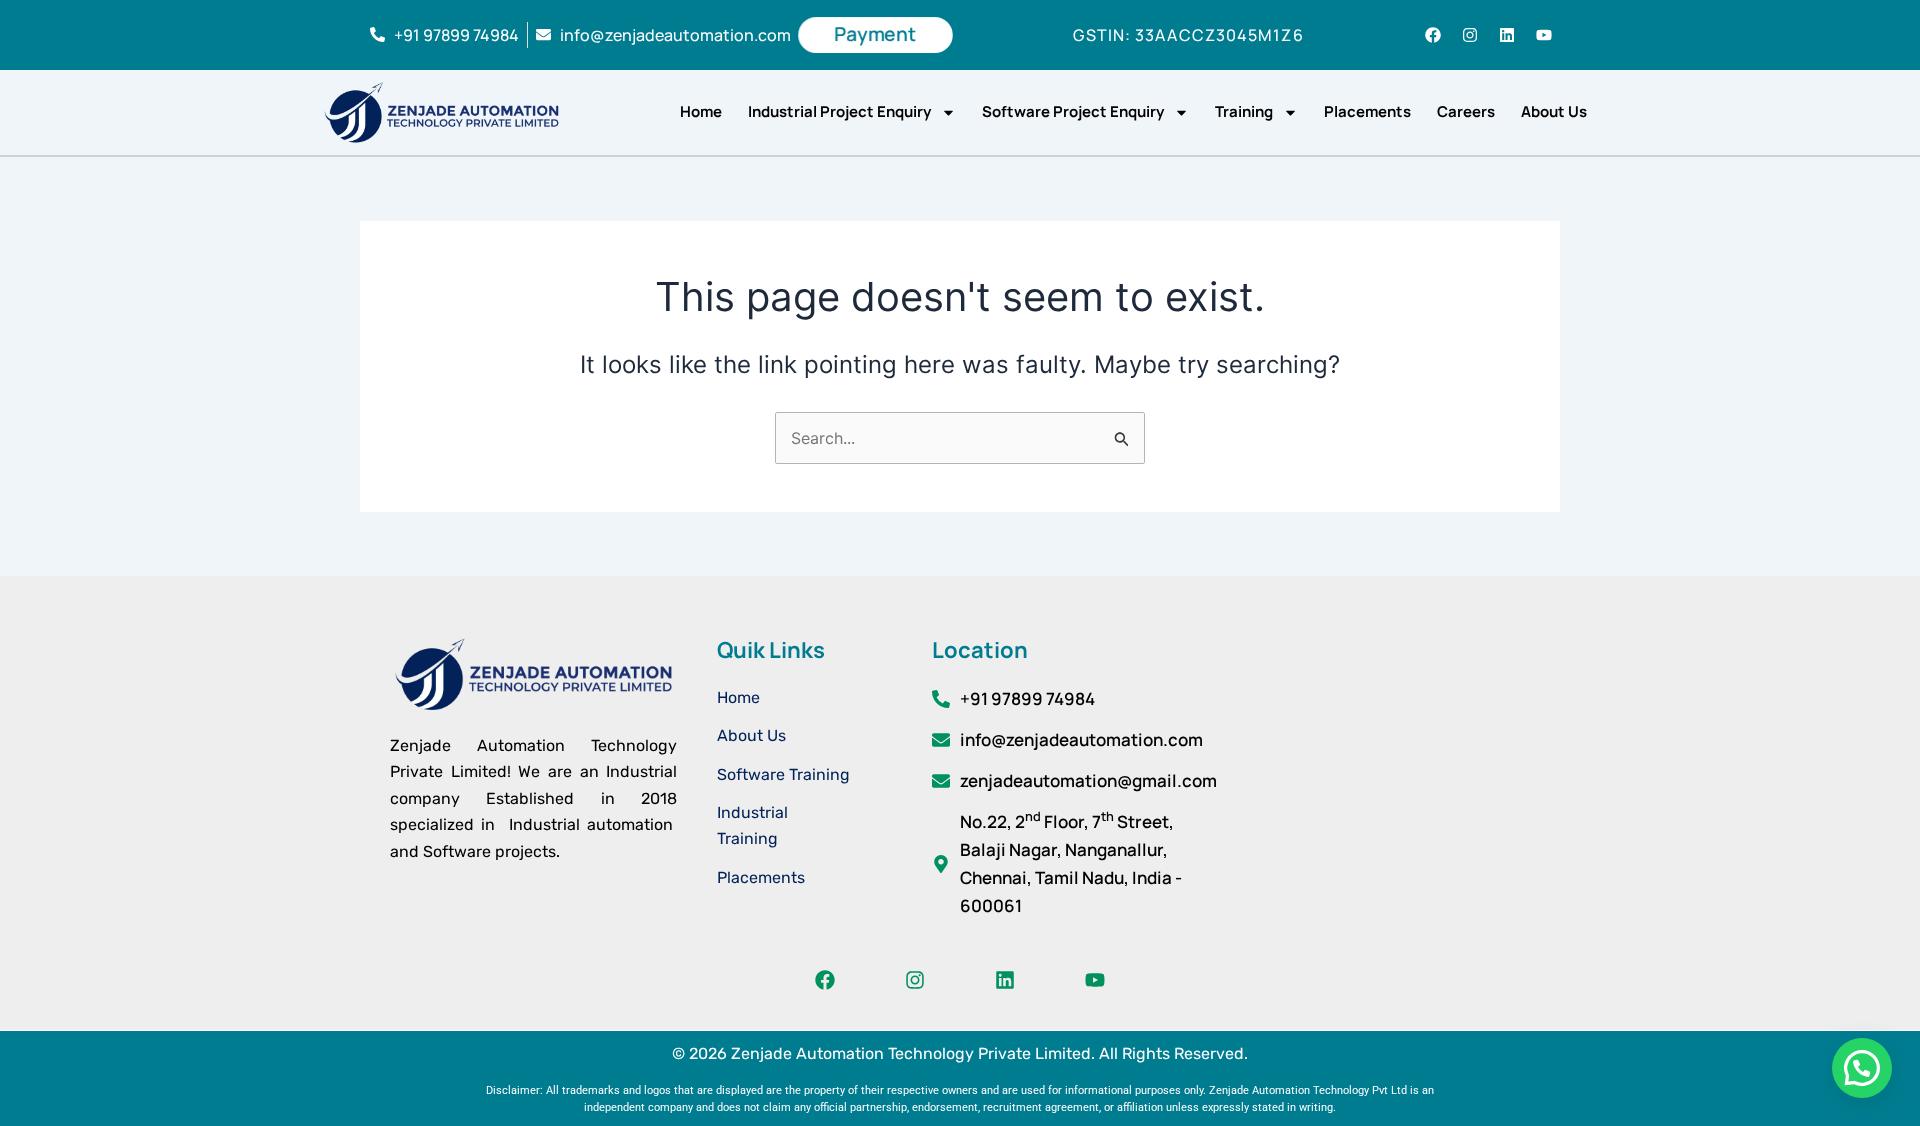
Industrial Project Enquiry (839, 111)
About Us (1554, 111)
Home (701, 111)
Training (1244, 111)
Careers (1466, 111)
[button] (1862, 1068)
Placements (1367, 111)
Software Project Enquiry (1073, 111)
